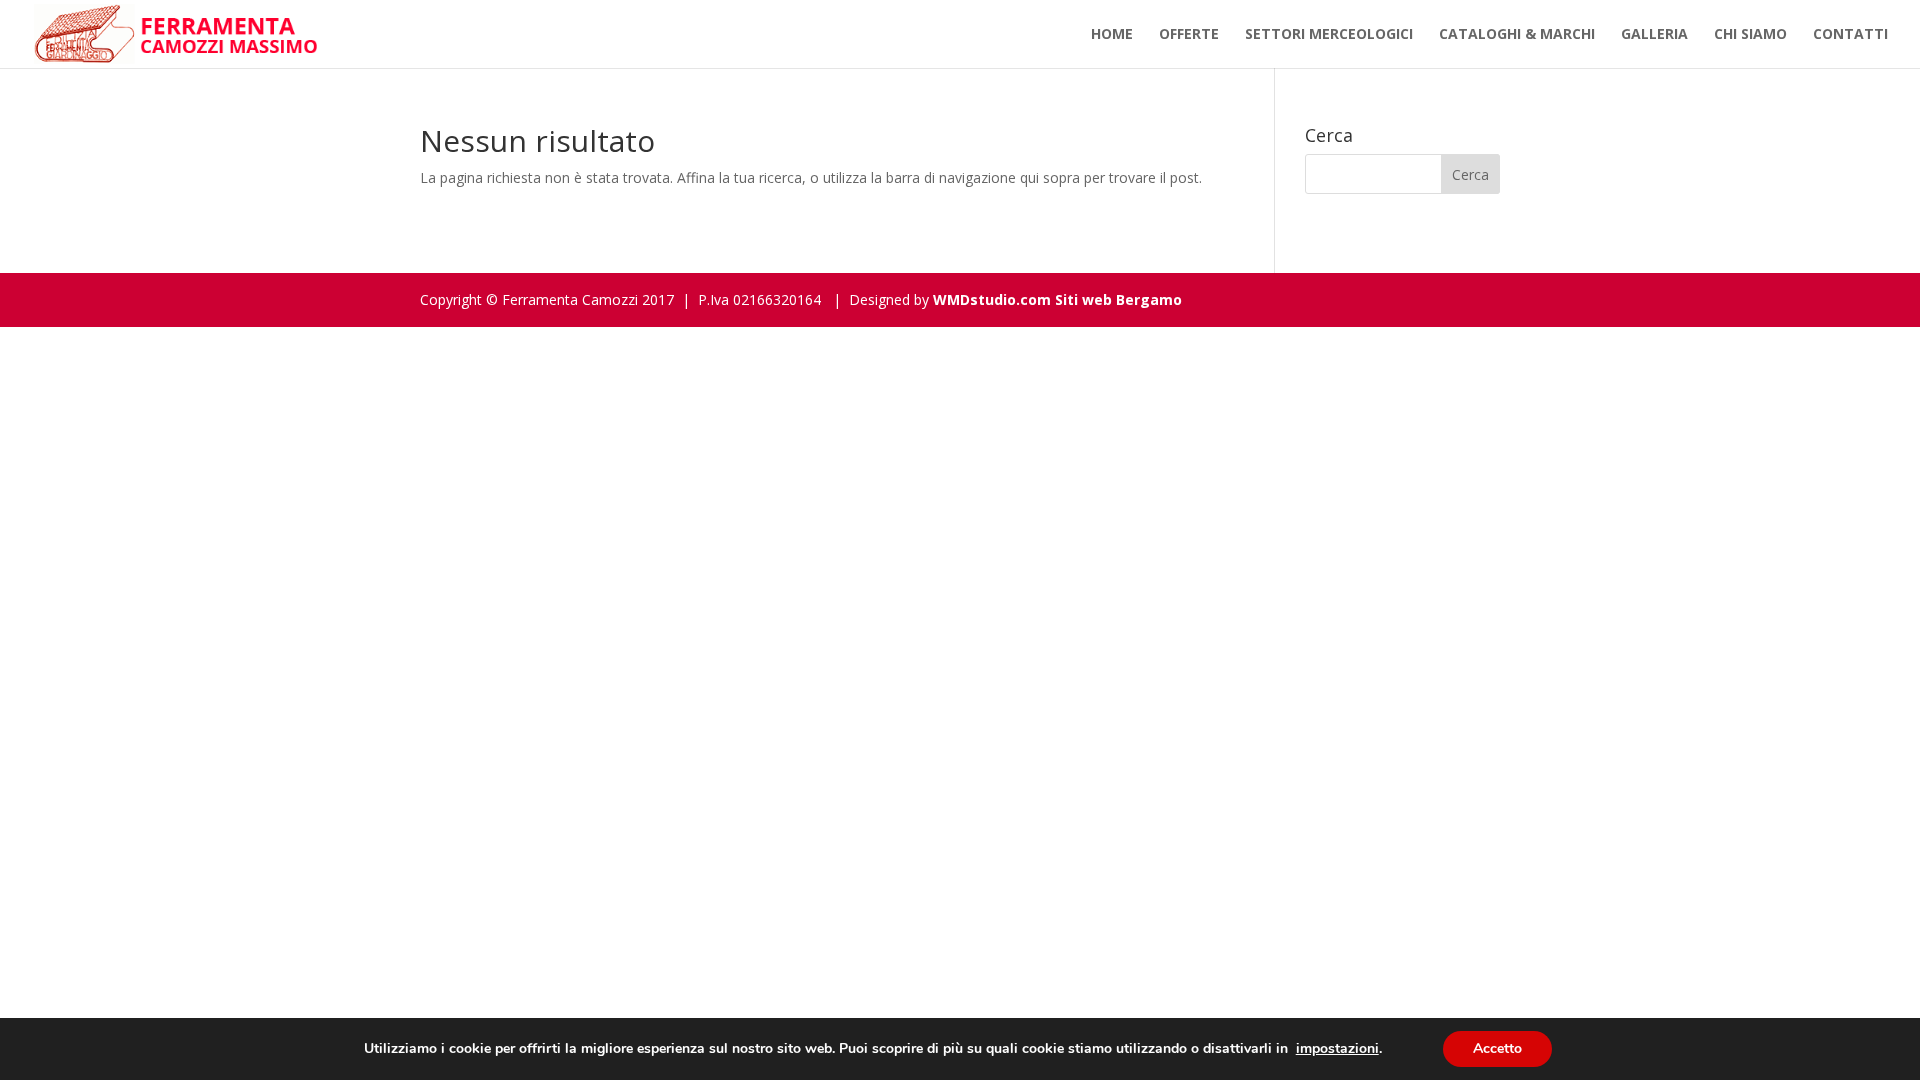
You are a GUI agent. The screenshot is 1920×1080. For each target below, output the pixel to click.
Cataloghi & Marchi (1517, 35)
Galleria (1654, 35)
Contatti (1850, 35)
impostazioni (1337, 1049)
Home (1112, 35)
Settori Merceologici (1329, 35)
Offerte (1189, 35)
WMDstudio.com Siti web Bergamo (1057, 299)
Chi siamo (1750, 35)
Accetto (1497, 1048)
